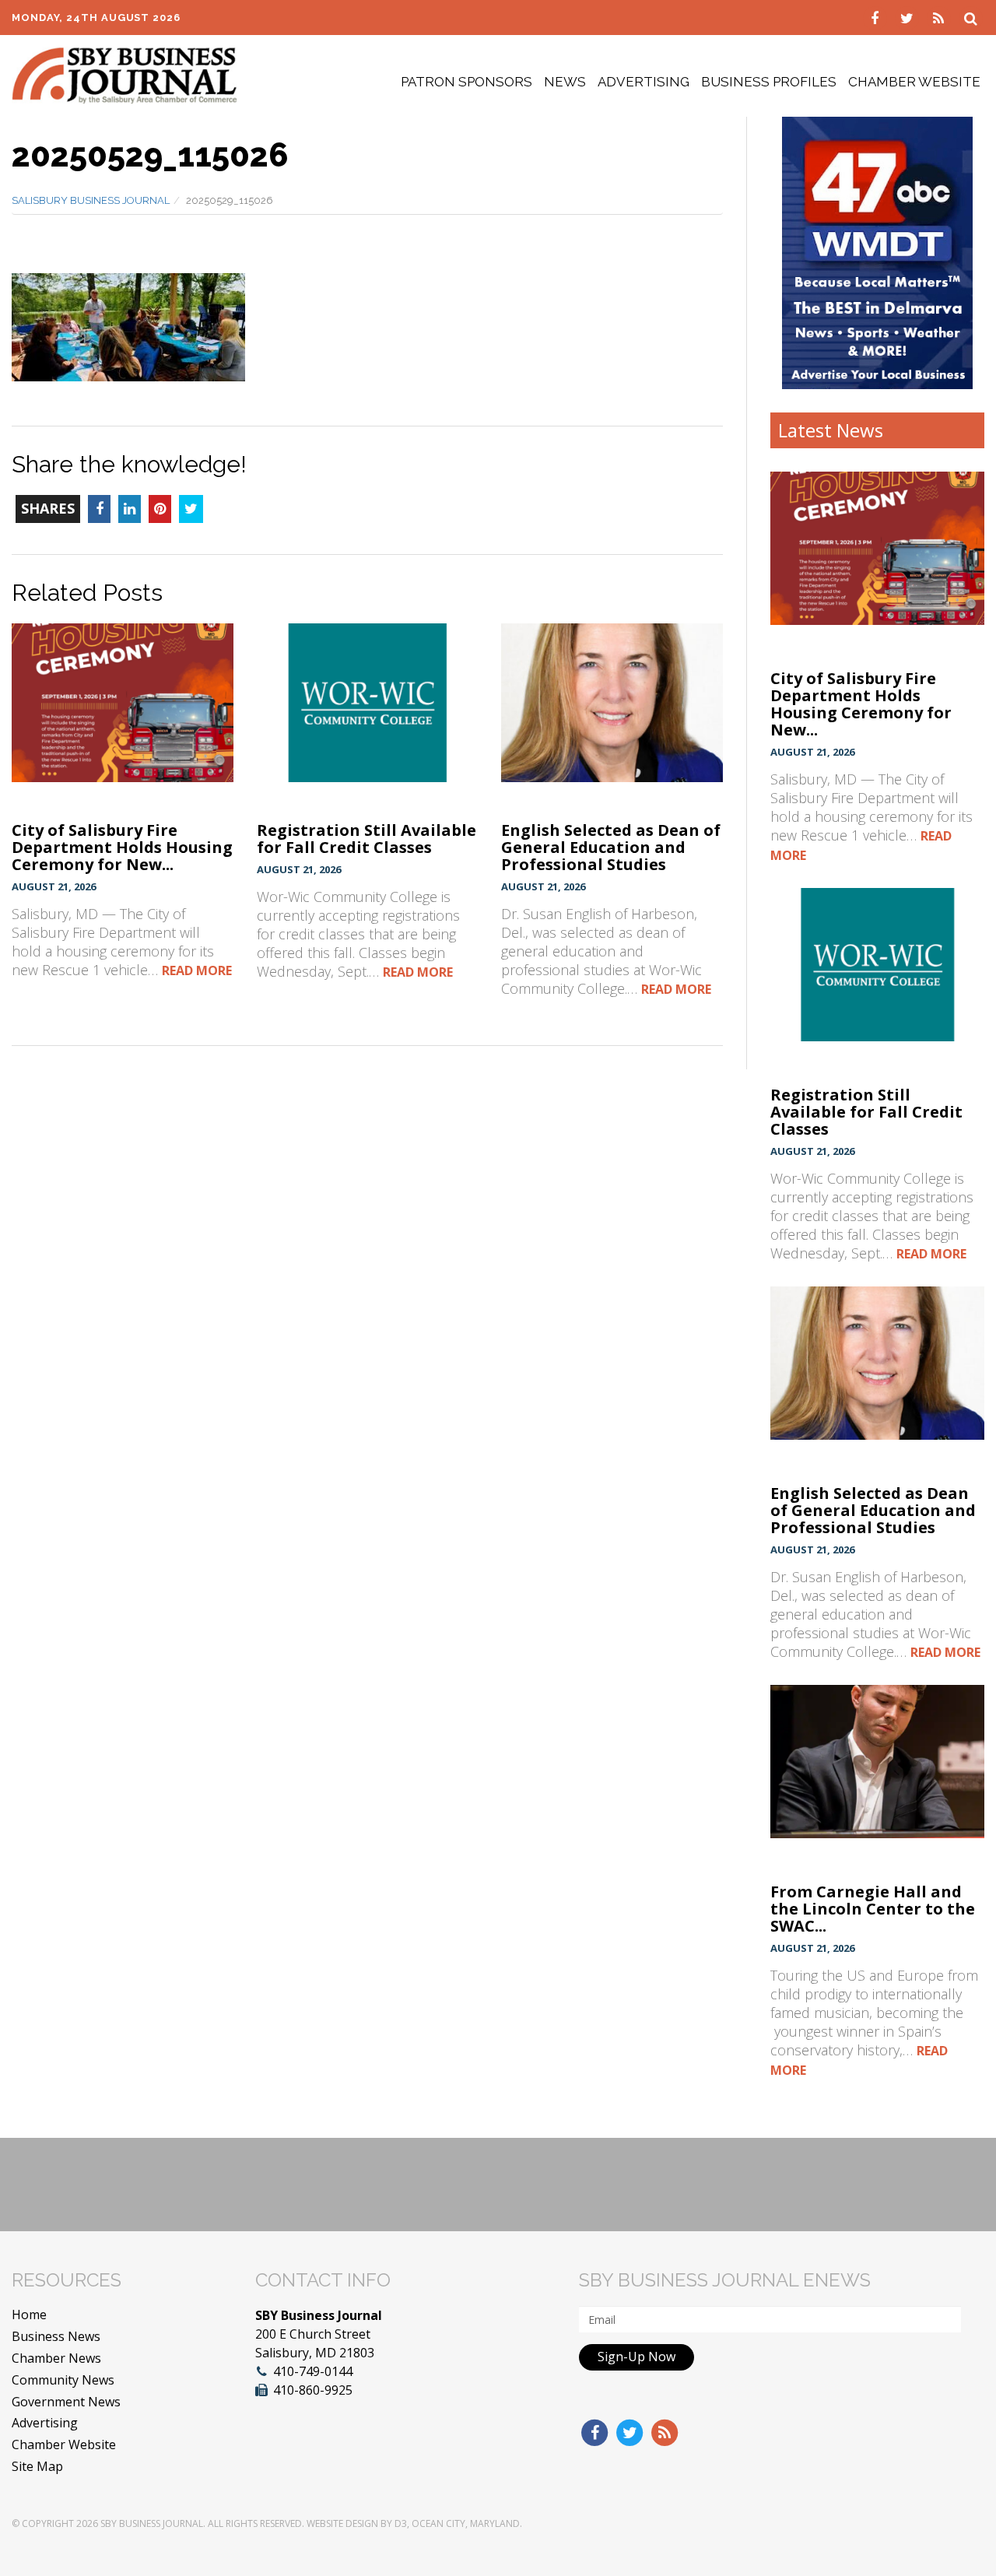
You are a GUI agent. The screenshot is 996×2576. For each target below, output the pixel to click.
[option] (877, 253)
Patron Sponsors (466, 82)
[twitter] (908, 17)
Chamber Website (914, 82)
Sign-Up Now (637, 2357)
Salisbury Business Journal (91, 200)
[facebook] (877, 17)
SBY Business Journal (152, 2523)
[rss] (940, 17)
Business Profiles (769, 82)
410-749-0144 (313, 2371)
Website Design (342, 2523)
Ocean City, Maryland (466, 2523)
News (565, 82)
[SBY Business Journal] (124, 74)
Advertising (644, 82)
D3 (401, 2523)
